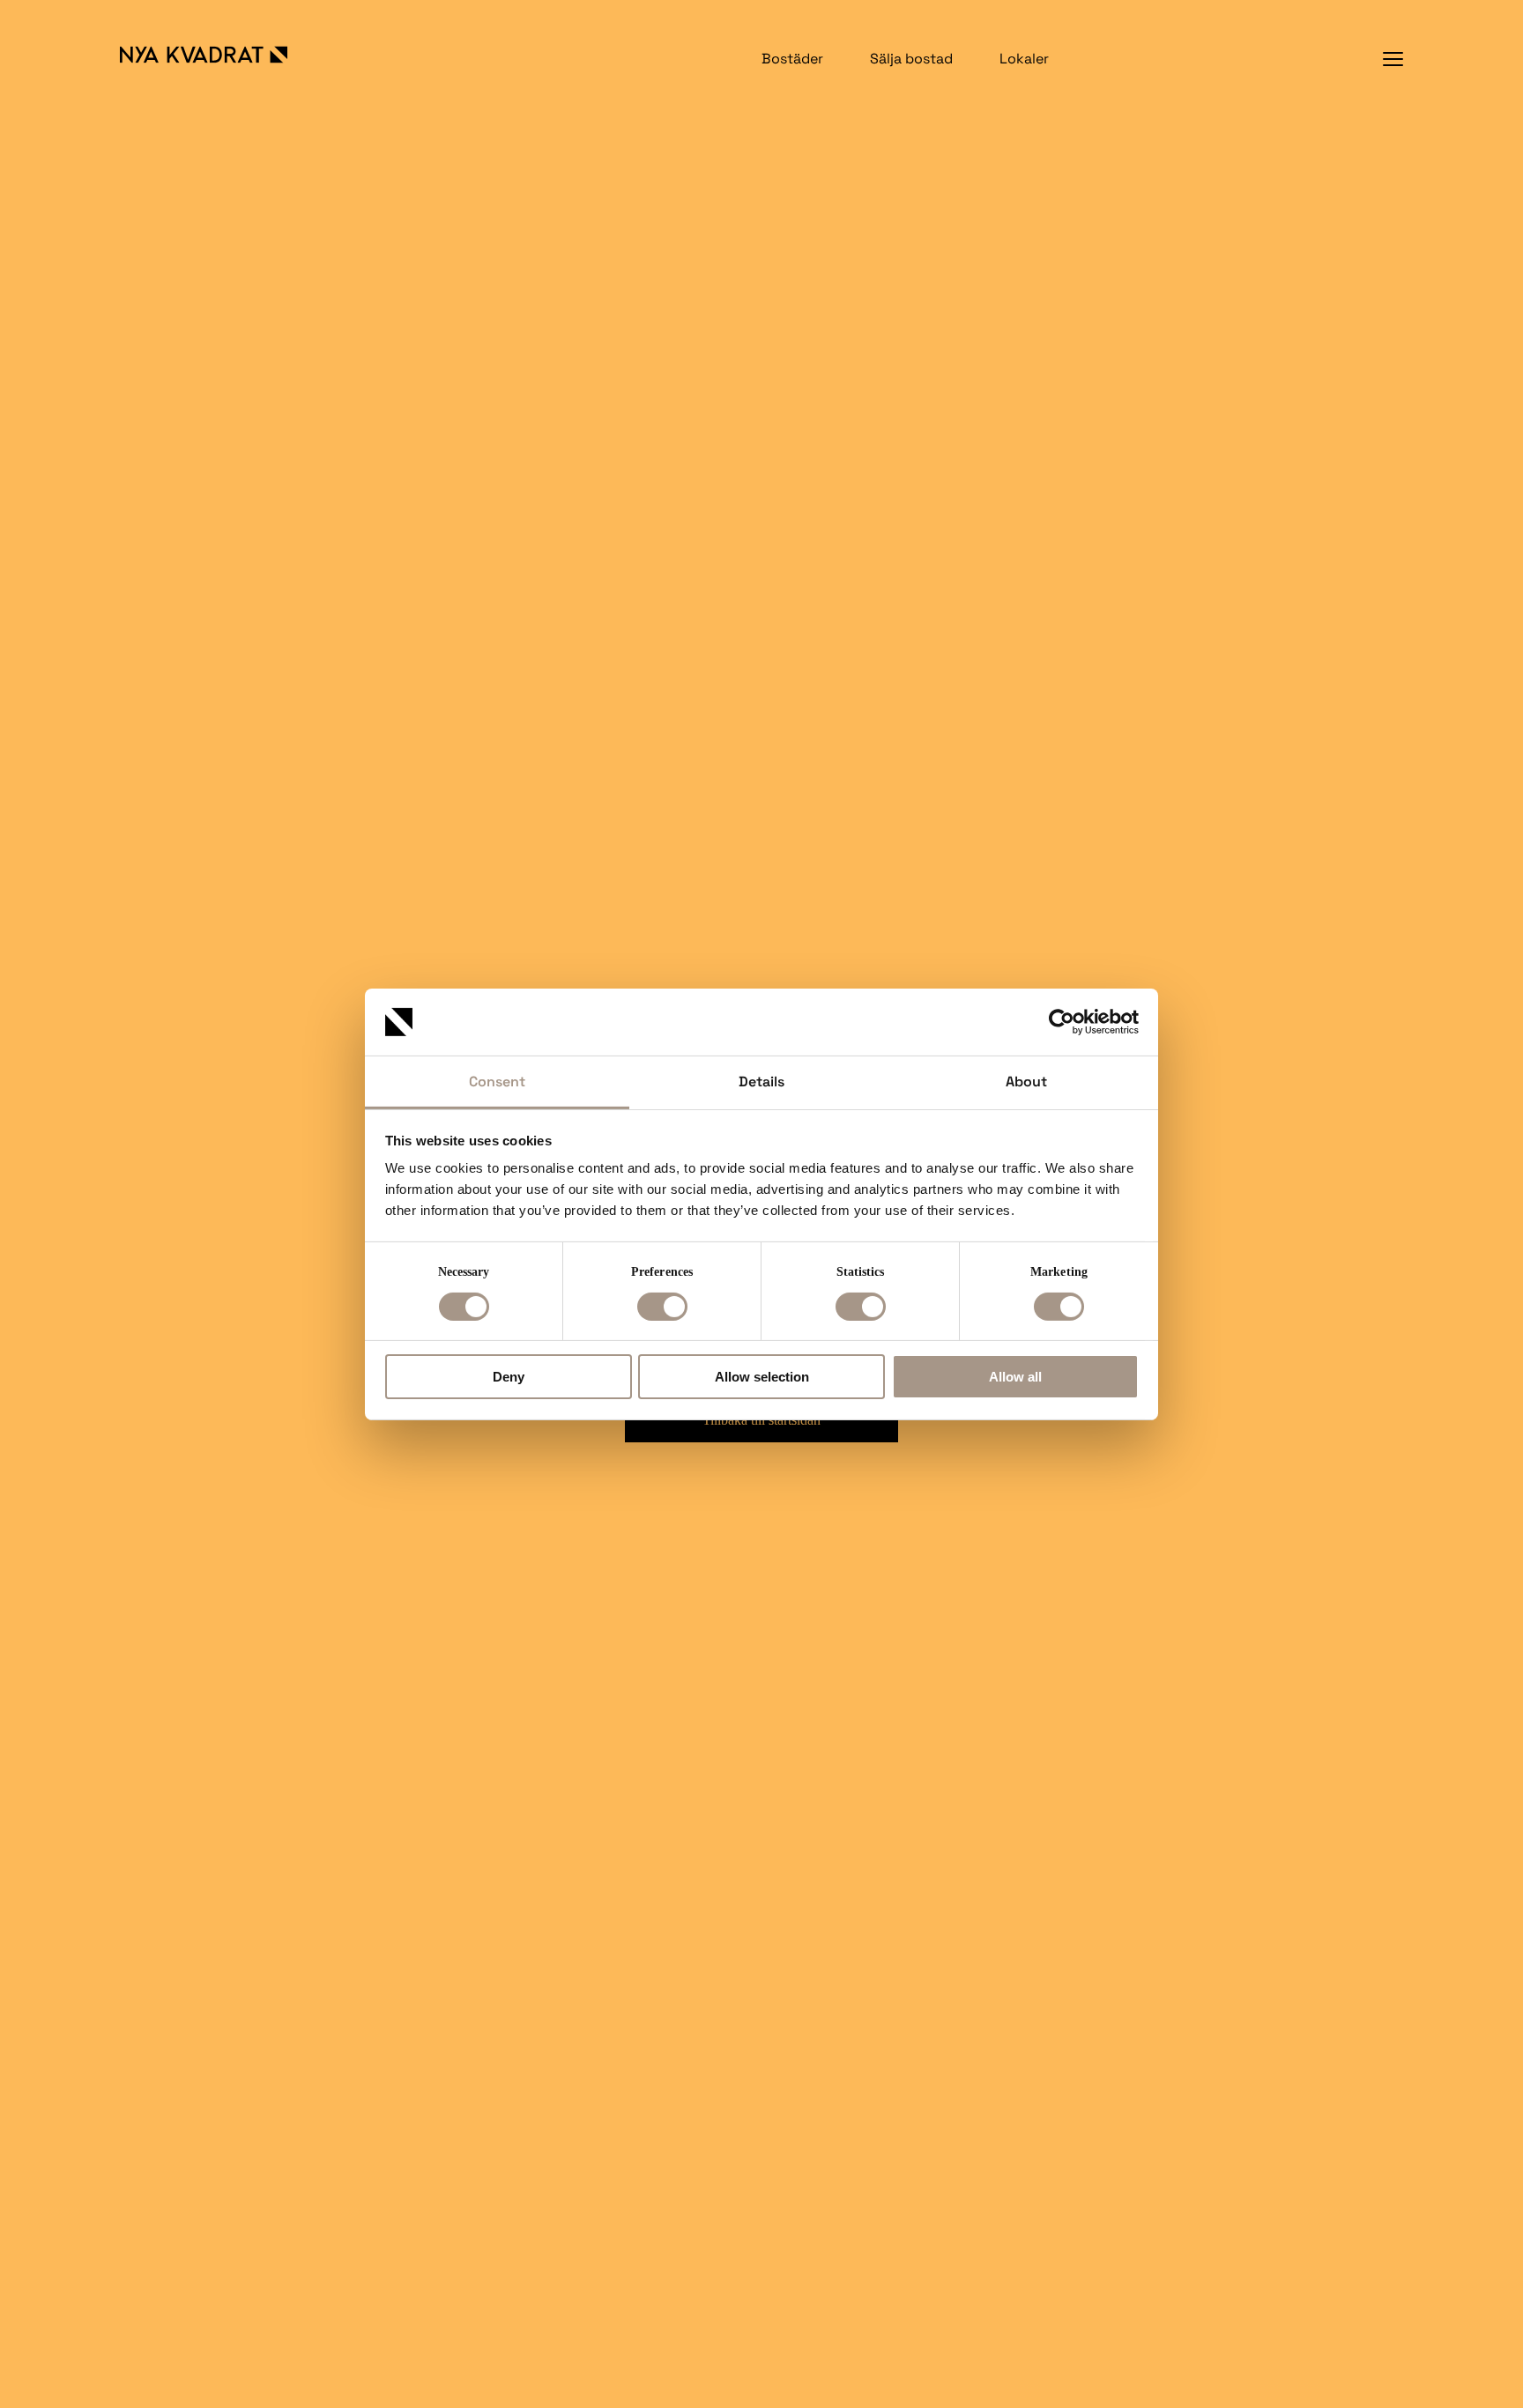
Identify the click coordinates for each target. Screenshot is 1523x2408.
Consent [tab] (497, 1082)
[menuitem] (792, 59)
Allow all (1015, 1377)
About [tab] (1026, 1082)
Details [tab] (761, 1082)
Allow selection (762, 1377)
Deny (509, 1377)
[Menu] (1393, 59)
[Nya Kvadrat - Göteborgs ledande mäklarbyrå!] (222, 55)
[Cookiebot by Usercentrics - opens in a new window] (1062, 1022)
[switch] (662, 1307)
